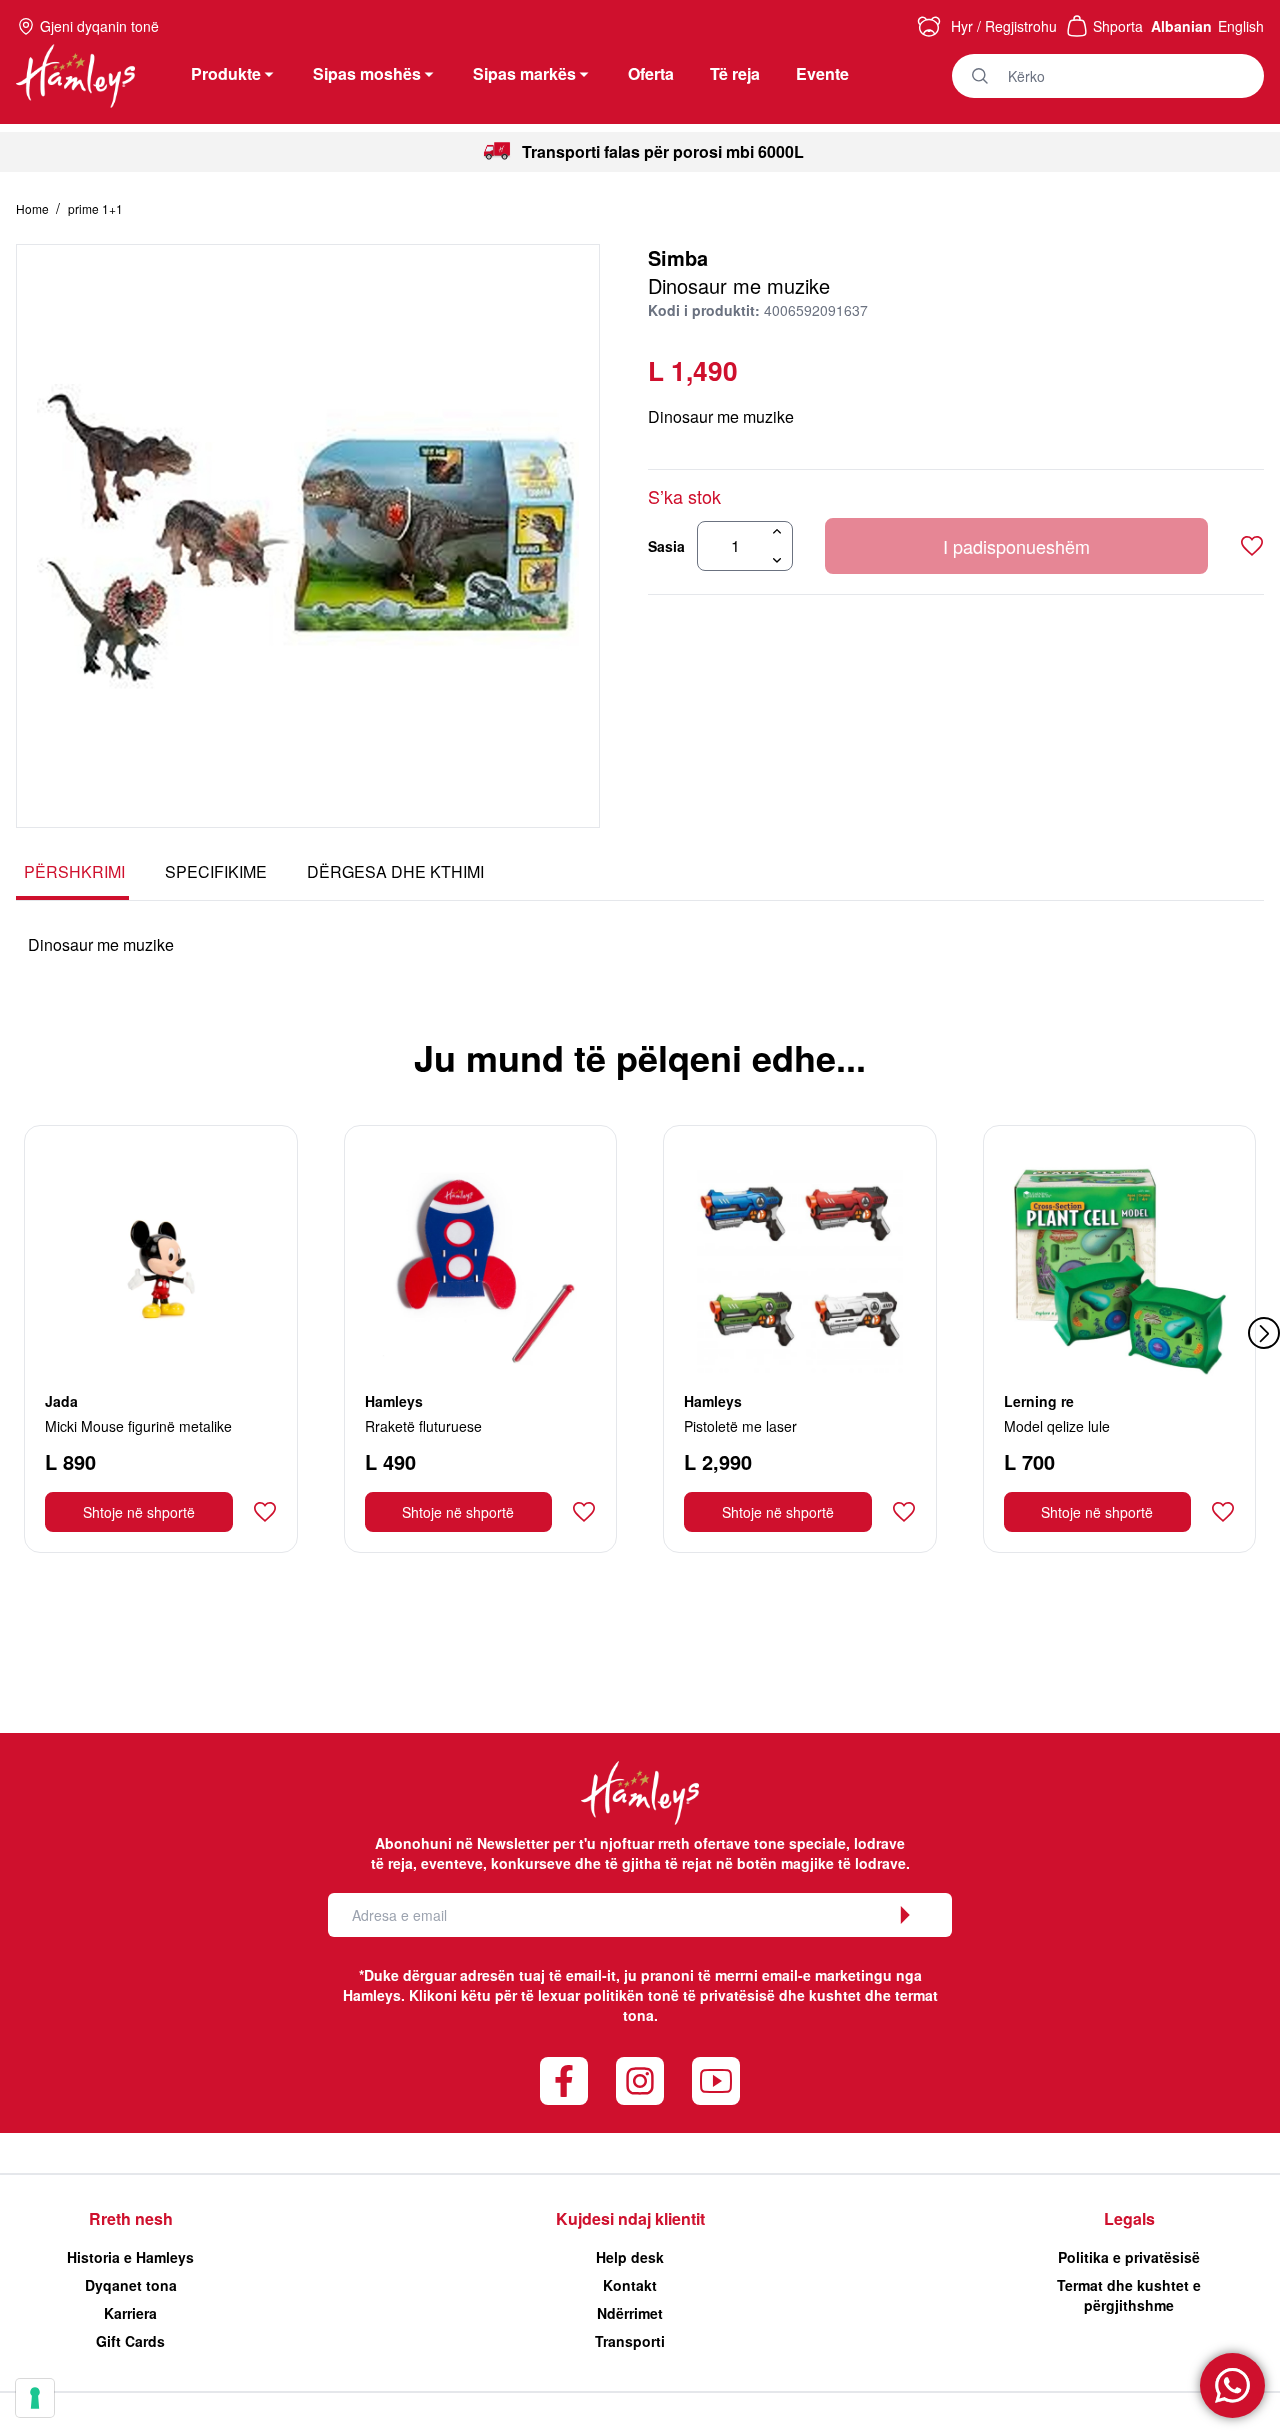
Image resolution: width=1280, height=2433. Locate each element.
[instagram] (640, 2081)
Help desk (630, 2257)
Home (34, 208)
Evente (822, 73)
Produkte (226, 73)
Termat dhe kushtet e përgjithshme (1129, 2295)
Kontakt (630, 2285)
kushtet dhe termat (873, 1995)
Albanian (1181, 26)
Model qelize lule (1057, 1426)
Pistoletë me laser (740, 1426)
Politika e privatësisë (1129, 2257)
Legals (1129, 2218)
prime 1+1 (95, 208)
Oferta (651, 73)
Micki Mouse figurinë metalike (138, 1426)
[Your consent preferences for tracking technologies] (35, 2398)
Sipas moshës (367, 73)
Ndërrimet (630, 2313)
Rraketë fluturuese (423, 1426)
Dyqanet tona (131, 2285)
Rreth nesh (131, 2218)
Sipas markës (524, 73)
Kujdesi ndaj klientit (630, 2218)
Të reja (735, 73)
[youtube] (716, 2081)
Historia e (130, 2257)
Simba (678, 257)
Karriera (130, 2313)
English (1241, 26)
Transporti (630, 2341)
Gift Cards (130, 2341)
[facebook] (564, 2081)
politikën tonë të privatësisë (679, 1995)
